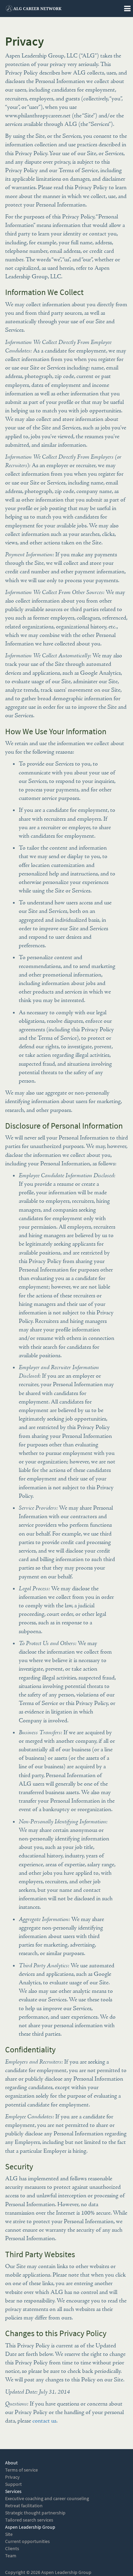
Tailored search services (29, 2520)
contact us (44, 2421)
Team (11, 2556)
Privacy (12, 2477)
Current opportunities (27, 2541)
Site (9, 2534)
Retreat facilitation (24, 2506)
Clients (12, 2549)
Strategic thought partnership (35, 2513)
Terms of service (21, 2470)
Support (13, 2484)
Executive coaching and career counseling (47, 2499)
